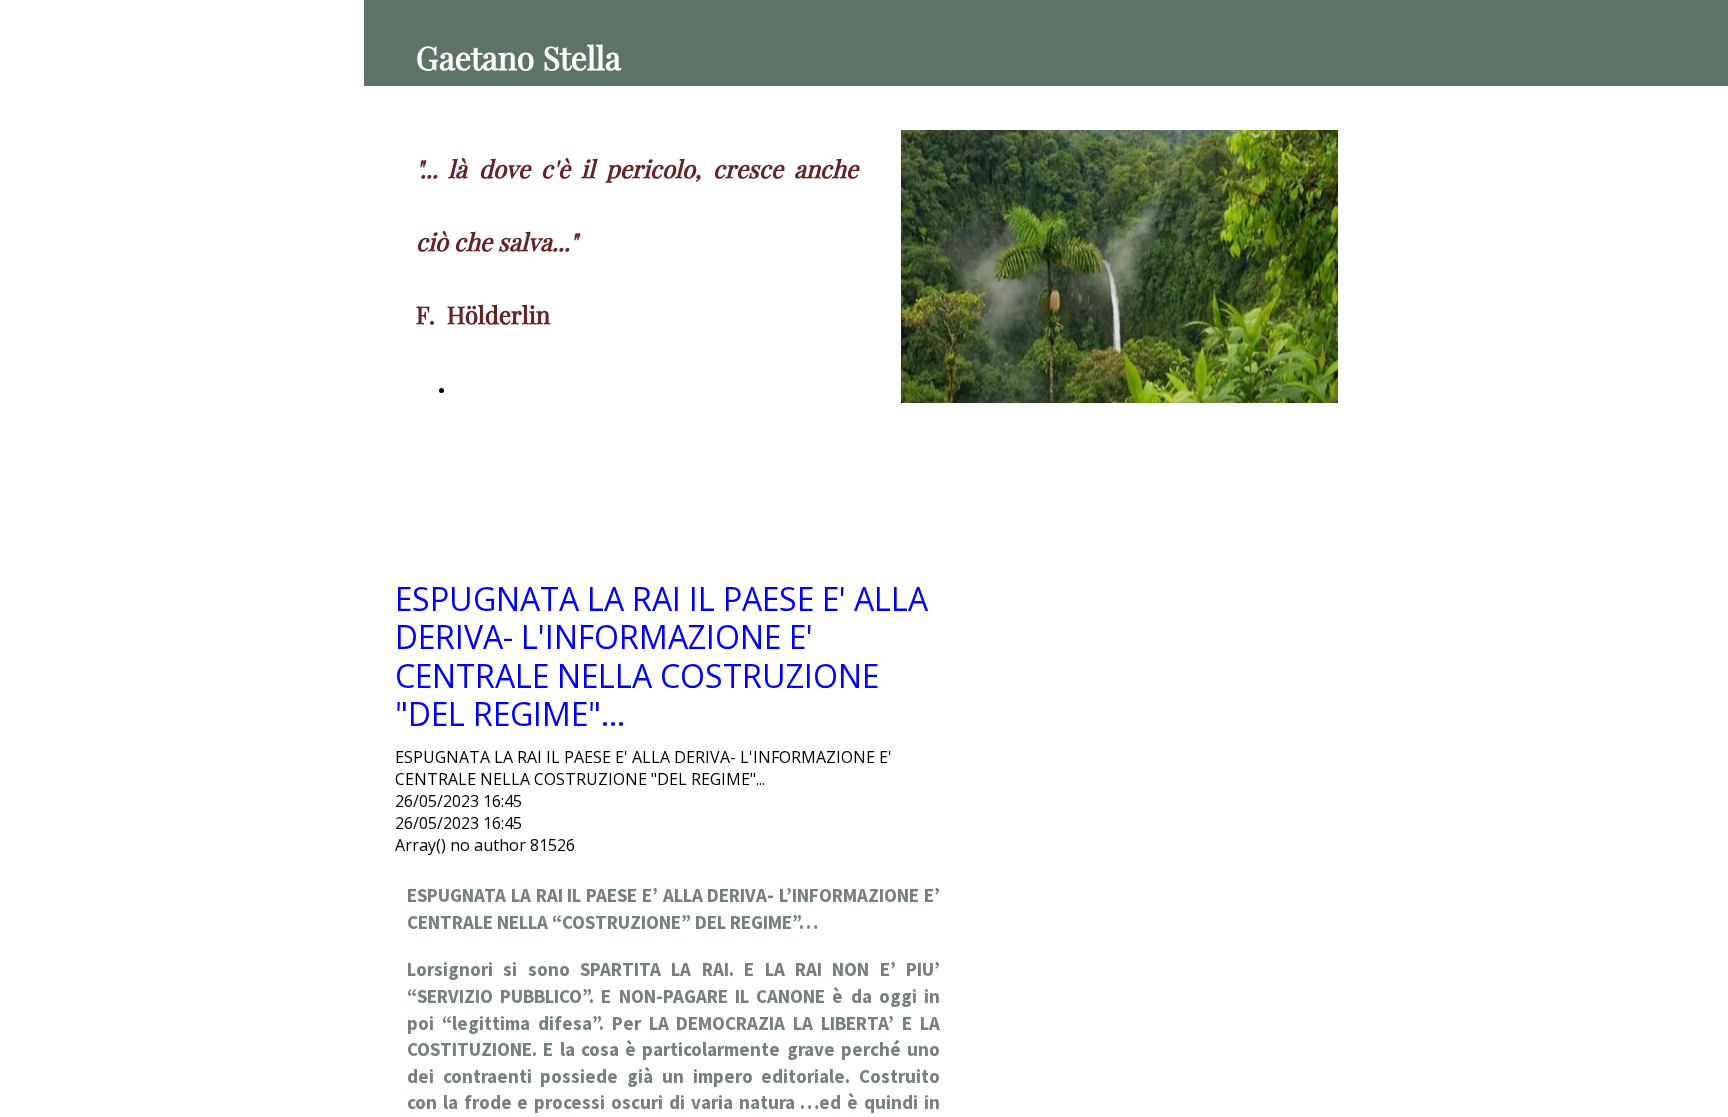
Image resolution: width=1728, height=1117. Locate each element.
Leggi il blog (493, 390)
